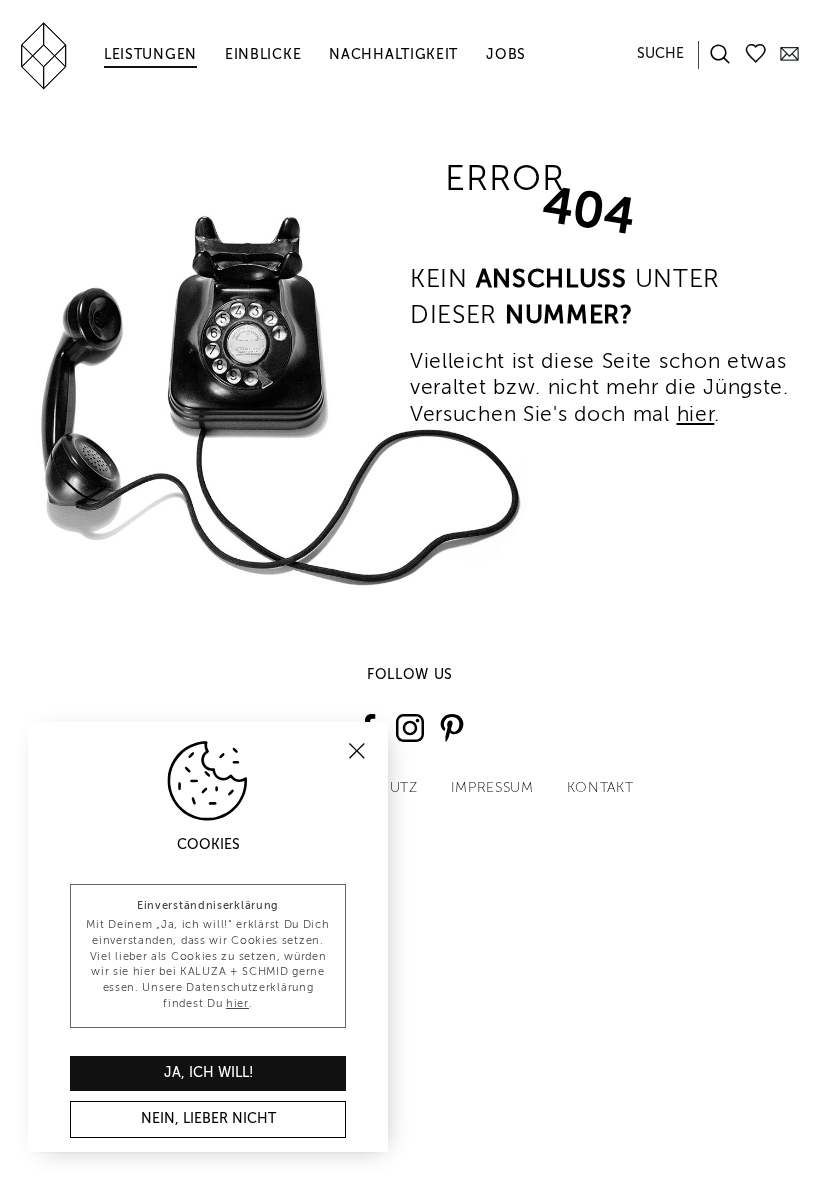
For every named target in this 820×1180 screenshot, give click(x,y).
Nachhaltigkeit (393, 55)
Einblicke (263, 55)
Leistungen (150, 55)
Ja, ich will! (208, 1073)
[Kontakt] (789, 52)
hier (696, 415)
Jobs (506, 55)
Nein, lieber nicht (208, 1119)
